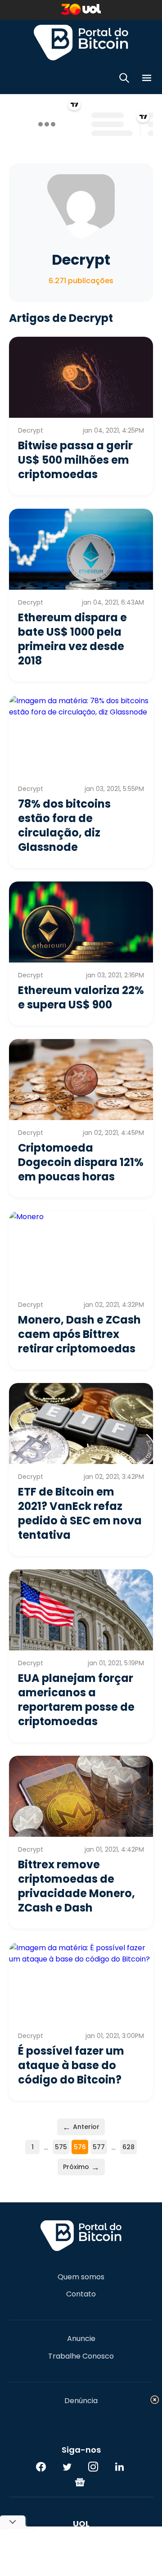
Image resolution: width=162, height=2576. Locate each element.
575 (61, 2147)
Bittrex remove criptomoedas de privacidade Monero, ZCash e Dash (76, 1886)
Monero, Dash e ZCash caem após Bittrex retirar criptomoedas (79, 1334)
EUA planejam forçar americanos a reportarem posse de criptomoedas (76, 1700)
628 (128, 2147)
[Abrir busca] (124, 79)
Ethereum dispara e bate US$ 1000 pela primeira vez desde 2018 (72, 639)
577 (99, 2147)
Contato (81, 2294)
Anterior (81, 2127)
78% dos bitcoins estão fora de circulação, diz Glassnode (64, 825)
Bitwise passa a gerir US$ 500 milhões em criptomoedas (75, 460)
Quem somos (81, 2277)
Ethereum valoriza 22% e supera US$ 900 (81, 997)
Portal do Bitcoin (81, 42)
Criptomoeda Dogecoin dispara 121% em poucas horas (81, 1162)
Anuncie (81, 2339)
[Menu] (147, 79)
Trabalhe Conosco (81, 2356)
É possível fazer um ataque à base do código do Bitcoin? (71, 2065)
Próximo (81, 2167)
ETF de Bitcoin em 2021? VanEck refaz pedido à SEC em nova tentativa (80, 1513)
